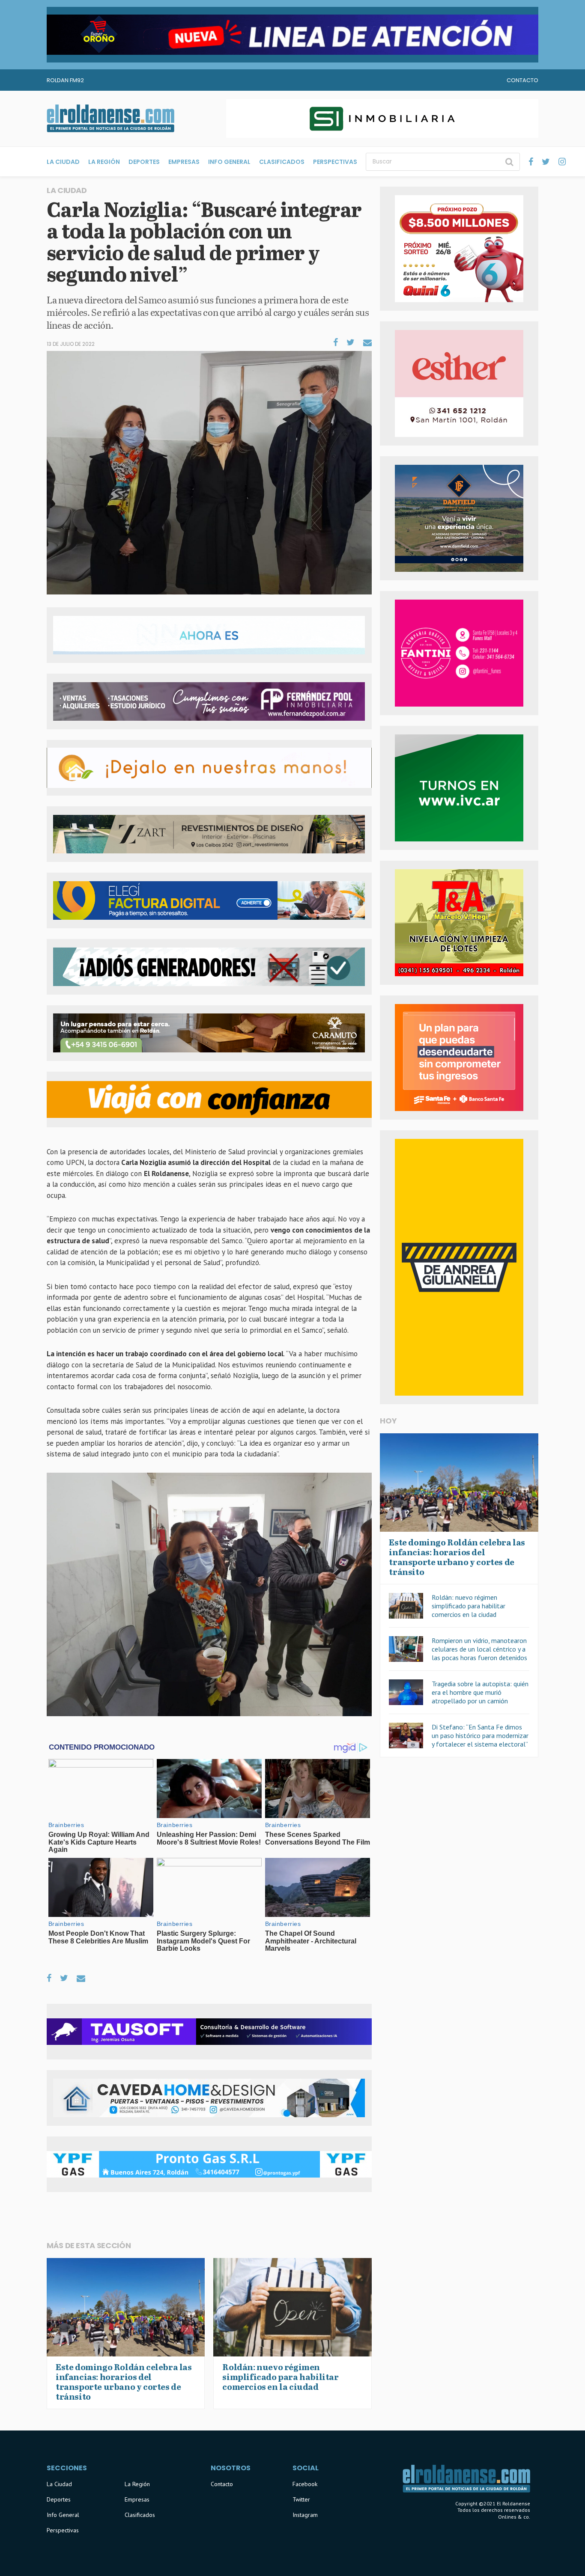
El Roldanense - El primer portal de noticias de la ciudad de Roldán (110, 119)
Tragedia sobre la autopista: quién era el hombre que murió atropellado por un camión (480, 1692)
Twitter (301, 2499)
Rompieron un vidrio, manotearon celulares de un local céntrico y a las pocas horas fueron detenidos (479, 1649)
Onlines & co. (514, 2517)
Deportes (144, 162)
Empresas (184, 162)
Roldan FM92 (65, 80)
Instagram (305, 2515)
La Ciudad (63, 162)
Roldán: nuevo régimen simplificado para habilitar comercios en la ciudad (469, 1606)
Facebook (305, 2484)
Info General (229, 162)
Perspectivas (335, 162)
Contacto (522, 80)
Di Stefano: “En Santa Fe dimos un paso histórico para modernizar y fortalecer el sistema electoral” (480, 1735)
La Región (104, 162)
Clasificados (282, 162)
